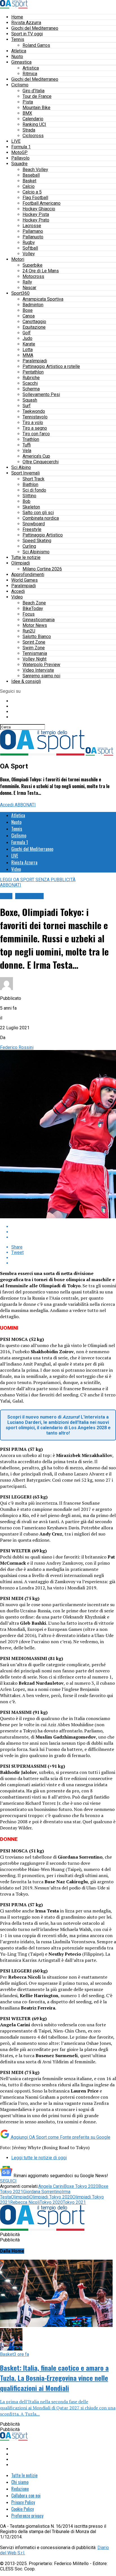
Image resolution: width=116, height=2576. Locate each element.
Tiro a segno (35, 428)
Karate (29, 344)
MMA (28, 355)
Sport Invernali (25, 473)
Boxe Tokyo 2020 (81, 2186)
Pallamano (33, 231)
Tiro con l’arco (36, 434)
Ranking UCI (34, 124)
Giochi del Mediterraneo (35, 28)
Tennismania (35, 653)
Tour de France (37, 96)
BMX (27, 113)
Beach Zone (34, 603)
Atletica (19, 51)
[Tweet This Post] (64, 1232)
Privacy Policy (23, 2502)
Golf (27, 333)
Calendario (33, 119)
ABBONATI (25, 805)
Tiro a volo (33, 423)
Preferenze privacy (27, 2516)
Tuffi (27, 445)
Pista (28, 102)
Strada (29, 130)
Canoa (29, 316)
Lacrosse (32, 226)
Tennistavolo (35, 417)
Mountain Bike (36, 108)
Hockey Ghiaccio (39, 209)
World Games (24, 580)
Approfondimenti (28, 575)
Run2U (29, 631)
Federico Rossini (17, 1047)
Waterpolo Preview (41, 665)
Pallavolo (20, 158)
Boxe (28, 310)
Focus (29, 614)
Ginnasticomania (39, 620)
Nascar (29, 288)
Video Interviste (38, 670)
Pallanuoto (33, 237)
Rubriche (31, 378)
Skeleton (31, 507)
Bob (26, 501)
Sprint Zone (34, 642)
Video (17, 597)
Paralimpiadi (35, 361)
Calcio (29, 186)
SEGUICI (8, 2181)
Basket (29, 181)
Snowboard (34, 524)
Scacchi (30, 383)
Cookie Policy (23, 2509)
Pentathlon (33, 372)
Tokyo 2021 (74, 2202)
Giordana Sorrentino (42, 2192)
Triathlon (31, 439)
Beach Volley (35, 170)
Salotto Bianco (37, 636)
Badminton (33, 305)
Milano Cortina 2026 (42, 569)
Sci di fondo (34, 490)
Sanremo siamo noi (41, 676)
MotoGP (19, 152)
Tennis (18, 39)
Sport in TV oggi (27, 34)
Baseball (31, 175)
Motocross (33, 276)
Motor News (35, 625)
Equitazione (34, 327)
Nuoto (17, 57)
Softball (30, 248)
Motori (18, 259)
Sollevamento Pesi (41, 394)
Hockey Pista (36, 214)
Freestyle (32, 529)
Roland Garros (36, 45)
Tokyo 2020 (51, 2202)
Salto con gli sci (38, 513)
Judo (27, 338)
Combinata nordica (41, 518)
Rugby (29, 242)
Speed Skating (37, 541)
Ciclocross (33, 136)
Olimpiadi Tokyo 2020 (51, 2197)
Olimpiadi (21, 563)
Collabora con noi (26, 2496)
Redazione (20, 2489)
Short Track (34, 479)
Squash (30, 400)
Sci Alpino (21, 467)
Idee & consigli (26, 681)
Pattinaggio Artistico (43, 535)
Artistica (31, 68)
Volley (29, 254)
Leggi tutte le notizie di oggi (39, 2158)
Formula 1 (21, 147)
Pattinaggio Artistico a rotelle (51, 366)
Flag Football (35, 198)
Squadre (19, 164)
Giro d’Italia (34, 91)
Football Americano (42, 203)
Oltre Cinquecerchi (41, 462)
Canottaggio (34, 322)
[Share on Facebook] (64, 1227)
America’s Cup (36, 456)
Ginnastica (21, 62)
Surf (27, 406)
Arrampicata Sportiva (43, 299)
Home (17, 17)
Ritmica (30, 74)
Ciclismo (20, 85)
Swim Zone (34, 648)
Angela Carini (51, 2186)
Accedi (18, 591)
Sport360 (20, 293)
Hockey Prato (36, 220)
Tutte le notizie (26, 557)
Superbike (33, 265)
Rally (27, 282)
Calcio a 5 (32, 192)
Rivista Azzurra (26, 23)
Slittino (29, 496)
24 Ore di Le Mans (41, 271)
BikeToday (33, 608)
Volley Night (34, 659)
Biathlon (30, 484)
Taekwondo (34, 411)
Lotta (28, 350)
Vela (27, 451)
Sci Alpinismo (36, 552)
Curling (29, 546)
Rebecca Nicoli (25, 2202)
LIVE (16, 141)
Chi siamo (20, 2482)
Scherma (31, 389)
